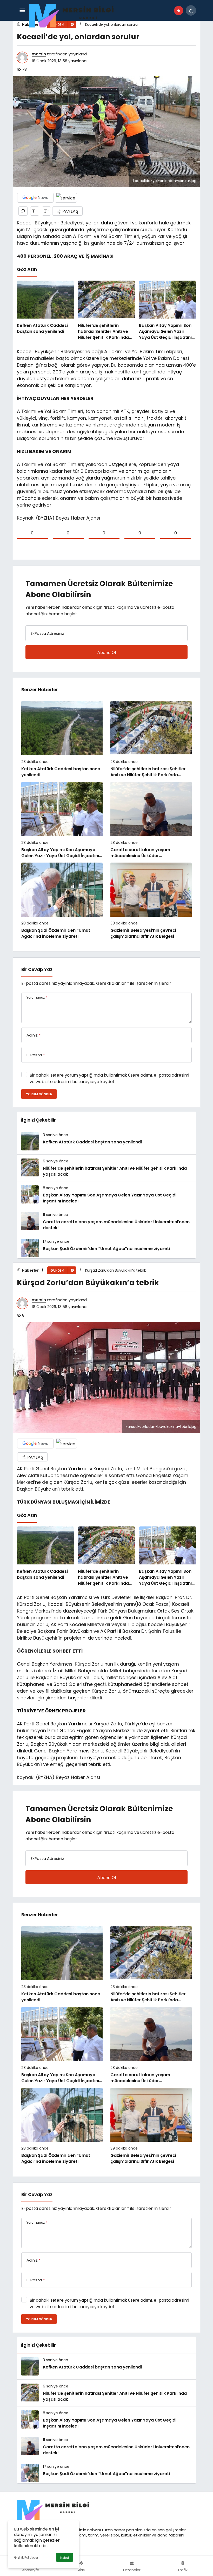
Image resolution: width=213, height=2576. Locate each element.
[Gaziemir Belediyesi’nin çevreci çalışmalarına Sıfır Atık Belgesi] (151, 901)
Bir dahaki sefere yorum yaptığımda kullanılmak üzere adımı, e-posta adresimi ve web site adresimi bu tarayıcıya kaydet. (109, 1078)
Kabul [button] (65, 2558)
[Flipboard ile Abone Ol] (66, 198)
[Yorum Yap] (23, 211)
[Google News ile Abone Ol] (35, 198)
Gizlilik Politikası (26, 2557)
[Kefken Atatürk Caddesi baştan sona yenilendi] (45, 311)
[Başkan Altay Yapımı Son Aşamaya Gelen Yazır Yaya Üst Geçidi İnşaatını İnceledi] (168, 311)
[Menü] (22, 10)
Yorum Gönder (39, 1094)
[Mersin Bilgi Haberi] (75, 15)
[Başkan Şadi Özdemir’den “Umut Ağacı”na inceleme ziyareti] (62, 901)
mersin (39, 54)
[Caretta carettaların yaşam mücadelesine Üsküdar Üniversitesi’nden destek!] (151, 820)
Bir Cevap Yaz (37, 969)
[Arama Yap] (191, 10)
